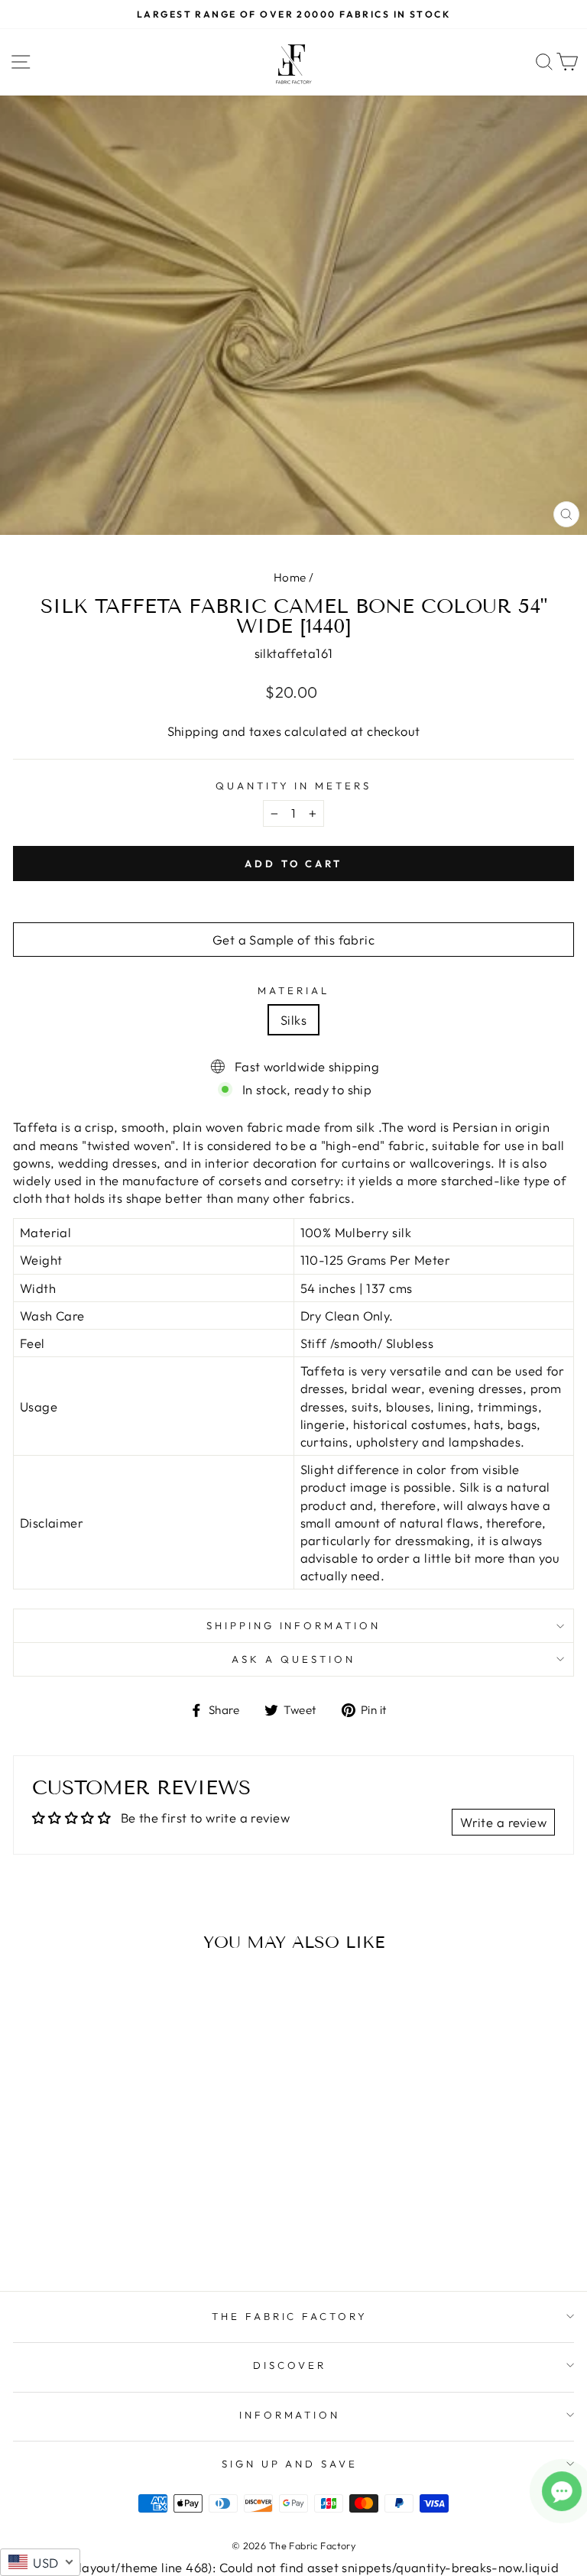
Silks (293, 1020)
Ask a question (293, 1659)
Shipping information (294, 1625)
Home (290, 577)
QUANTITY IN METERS (294, 786)
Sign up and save (290, 2464)
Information (290, 2415)
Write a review (503, 1822)
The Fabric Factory (290, 2316)
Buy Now (121, 2235)
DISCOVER (290, 2365)
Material (293, 990)
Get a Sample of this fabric (293, 940)
